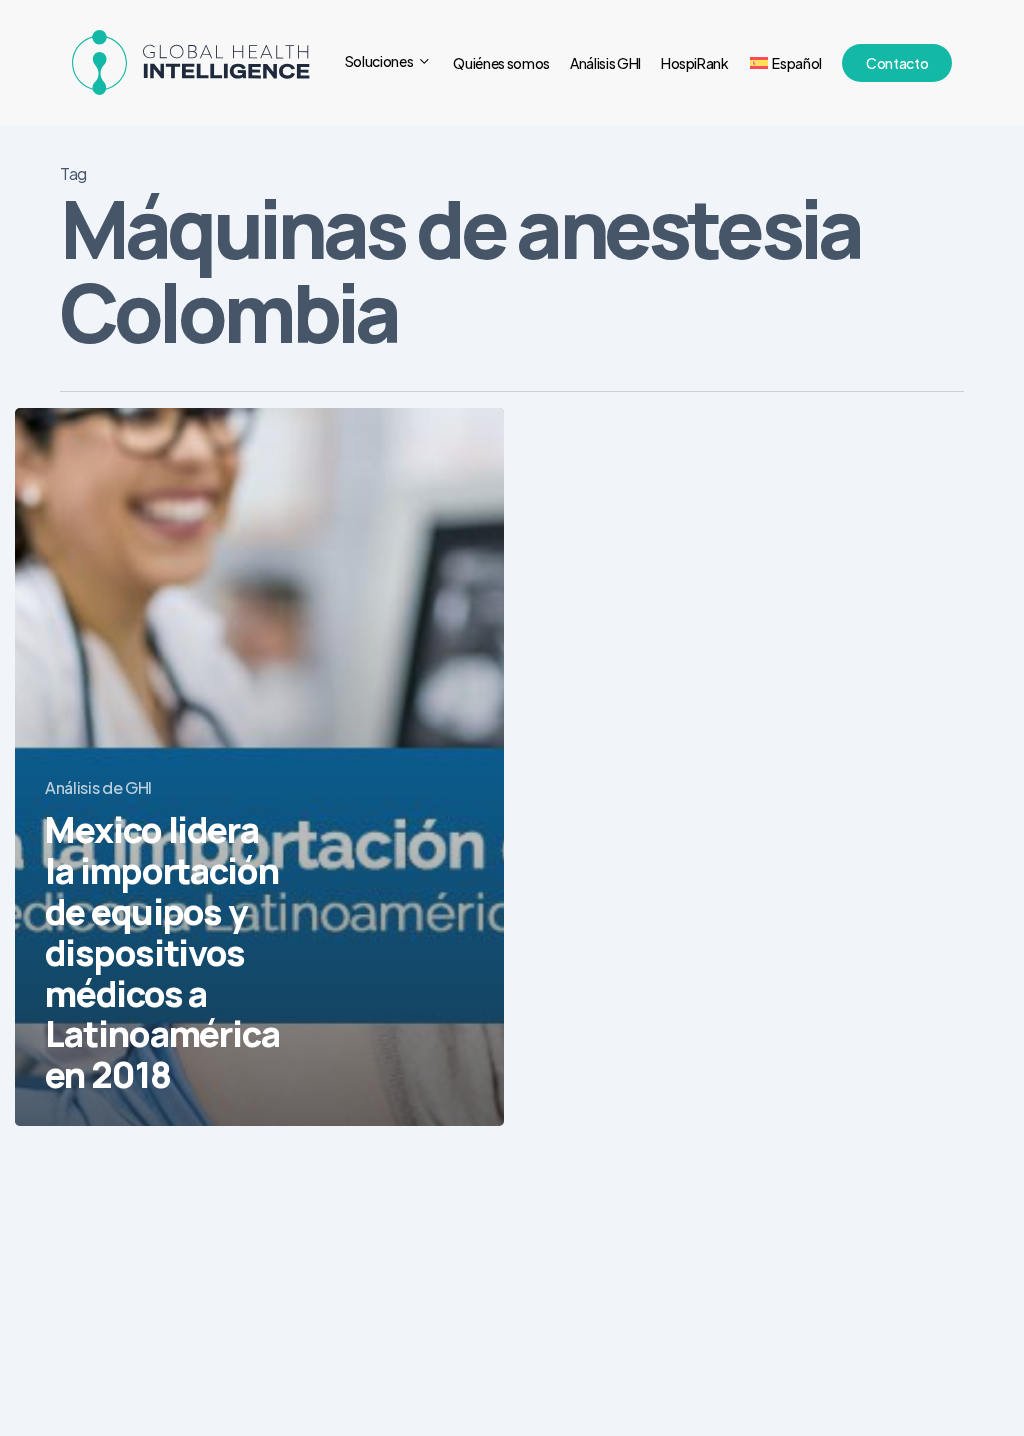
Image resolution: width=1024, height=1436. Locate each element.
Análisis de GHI (98, 787)
